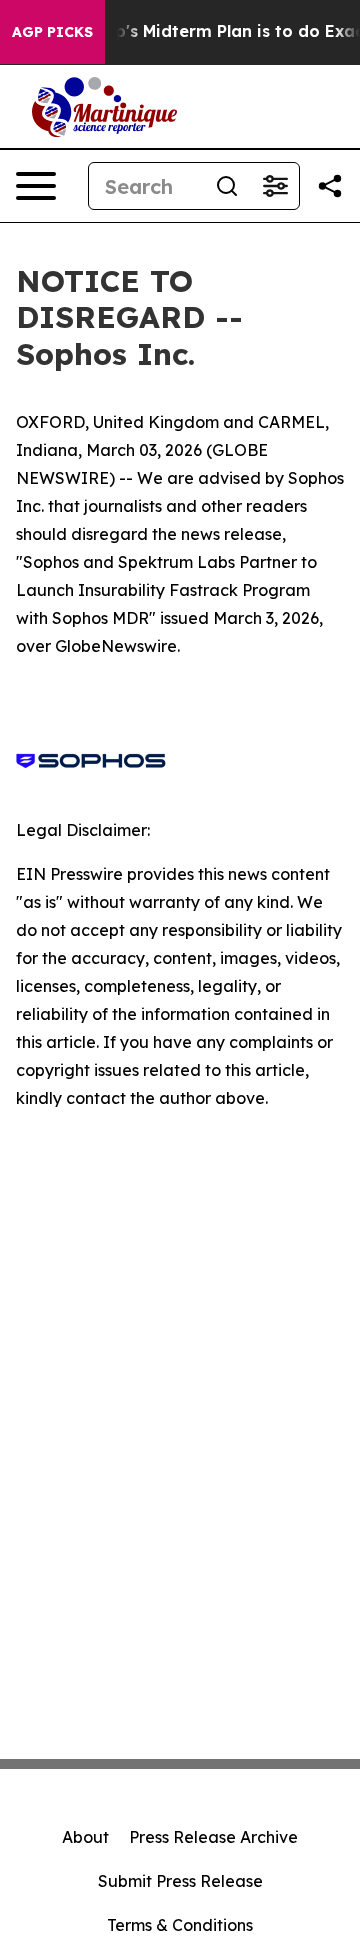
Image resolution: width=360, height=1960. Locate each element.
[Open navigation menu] (36, 186)
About (85, 1837)
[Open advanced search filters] (275, 186)
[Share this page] (330, 186)
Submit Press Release (180, 1881)
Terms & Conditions (180, 1925)
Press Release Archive (213, 1837)
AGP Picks (52, 32)
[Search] (227, 186)
